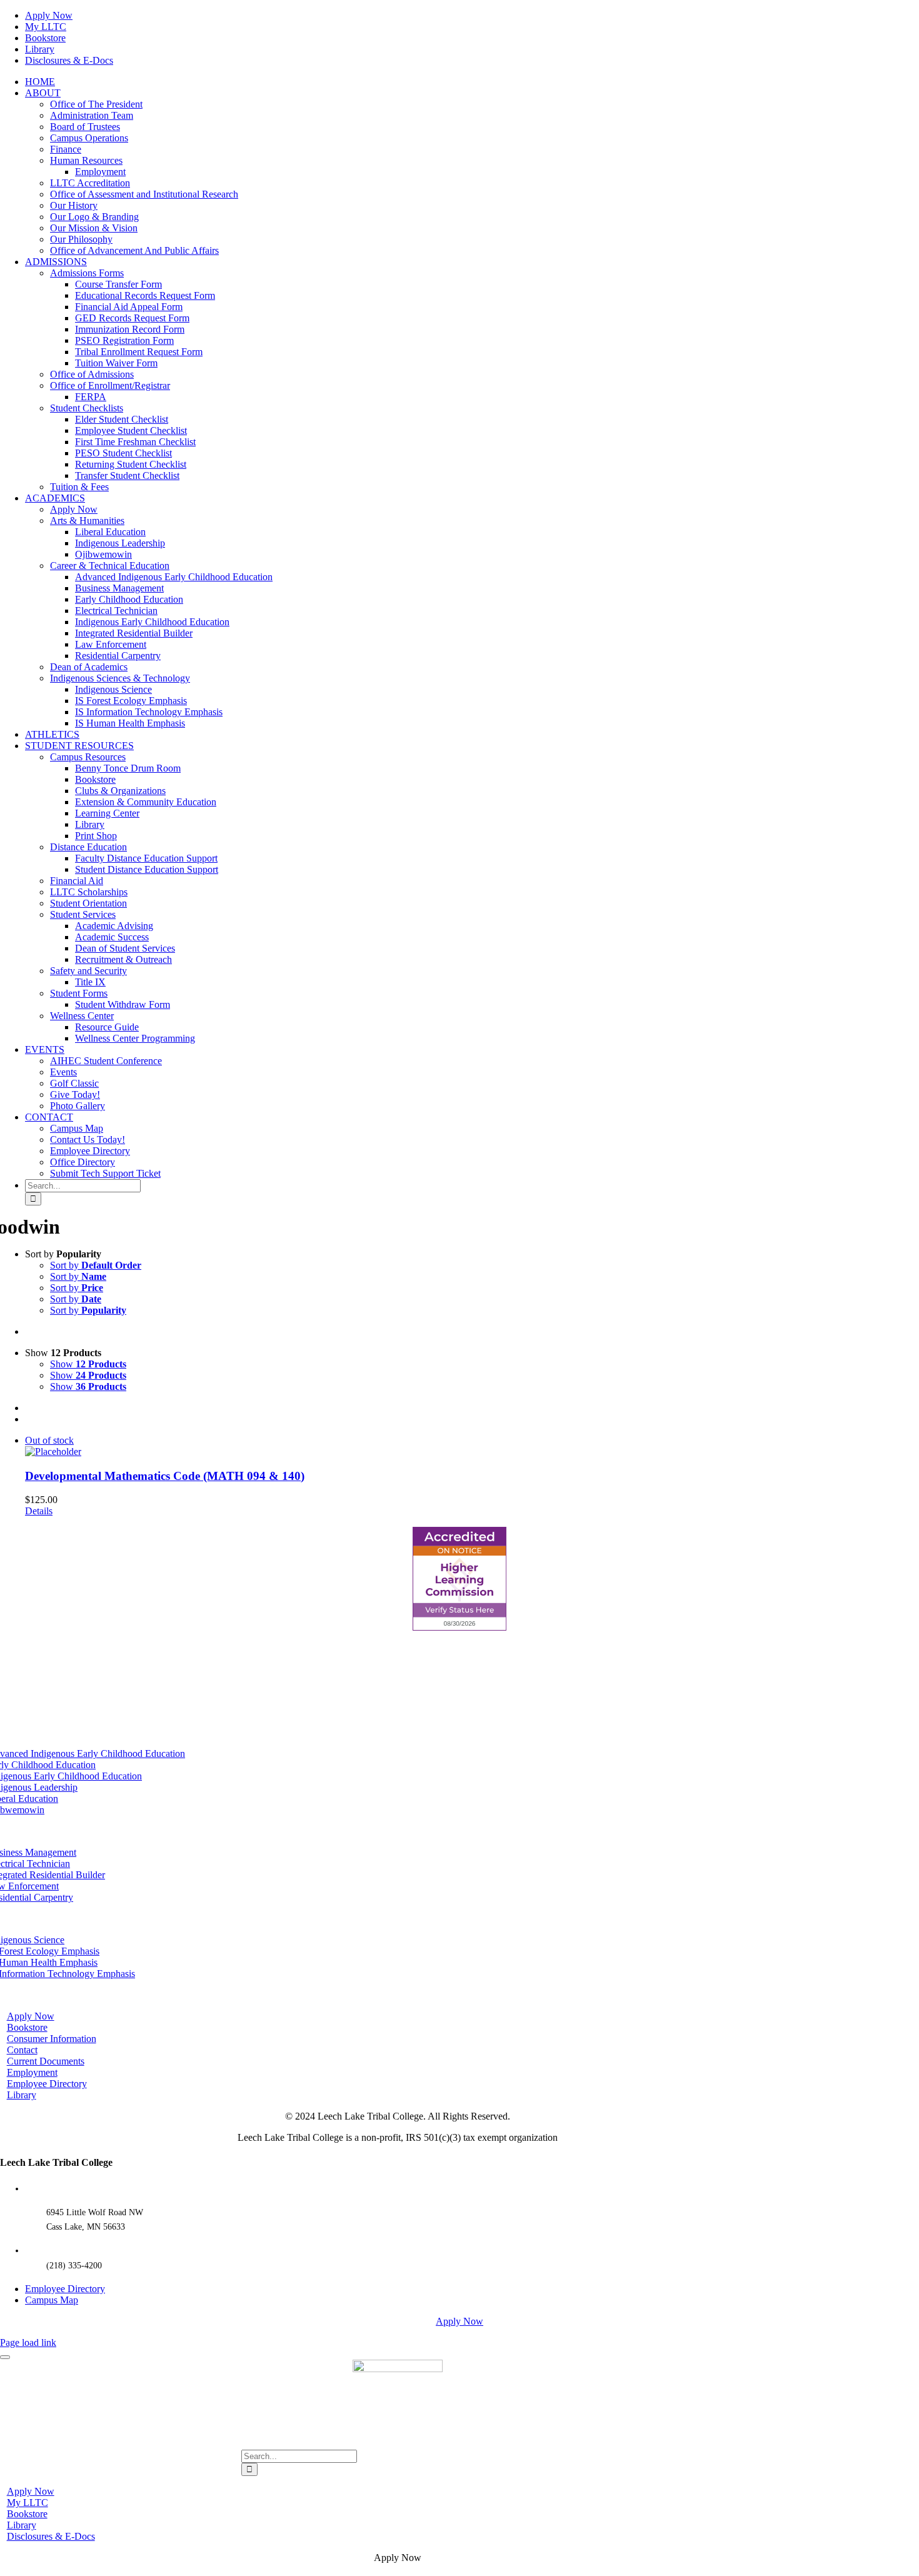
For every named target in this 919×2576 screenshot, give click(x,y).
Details (39, 1511)
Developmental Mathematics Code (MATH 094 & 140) (165, 1476)
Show (88, 1364)
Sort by (96, 1265)
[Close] (5, 2357)
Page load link (28, 2342)
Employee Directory (65, 2289)
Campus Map (52, 2300)
